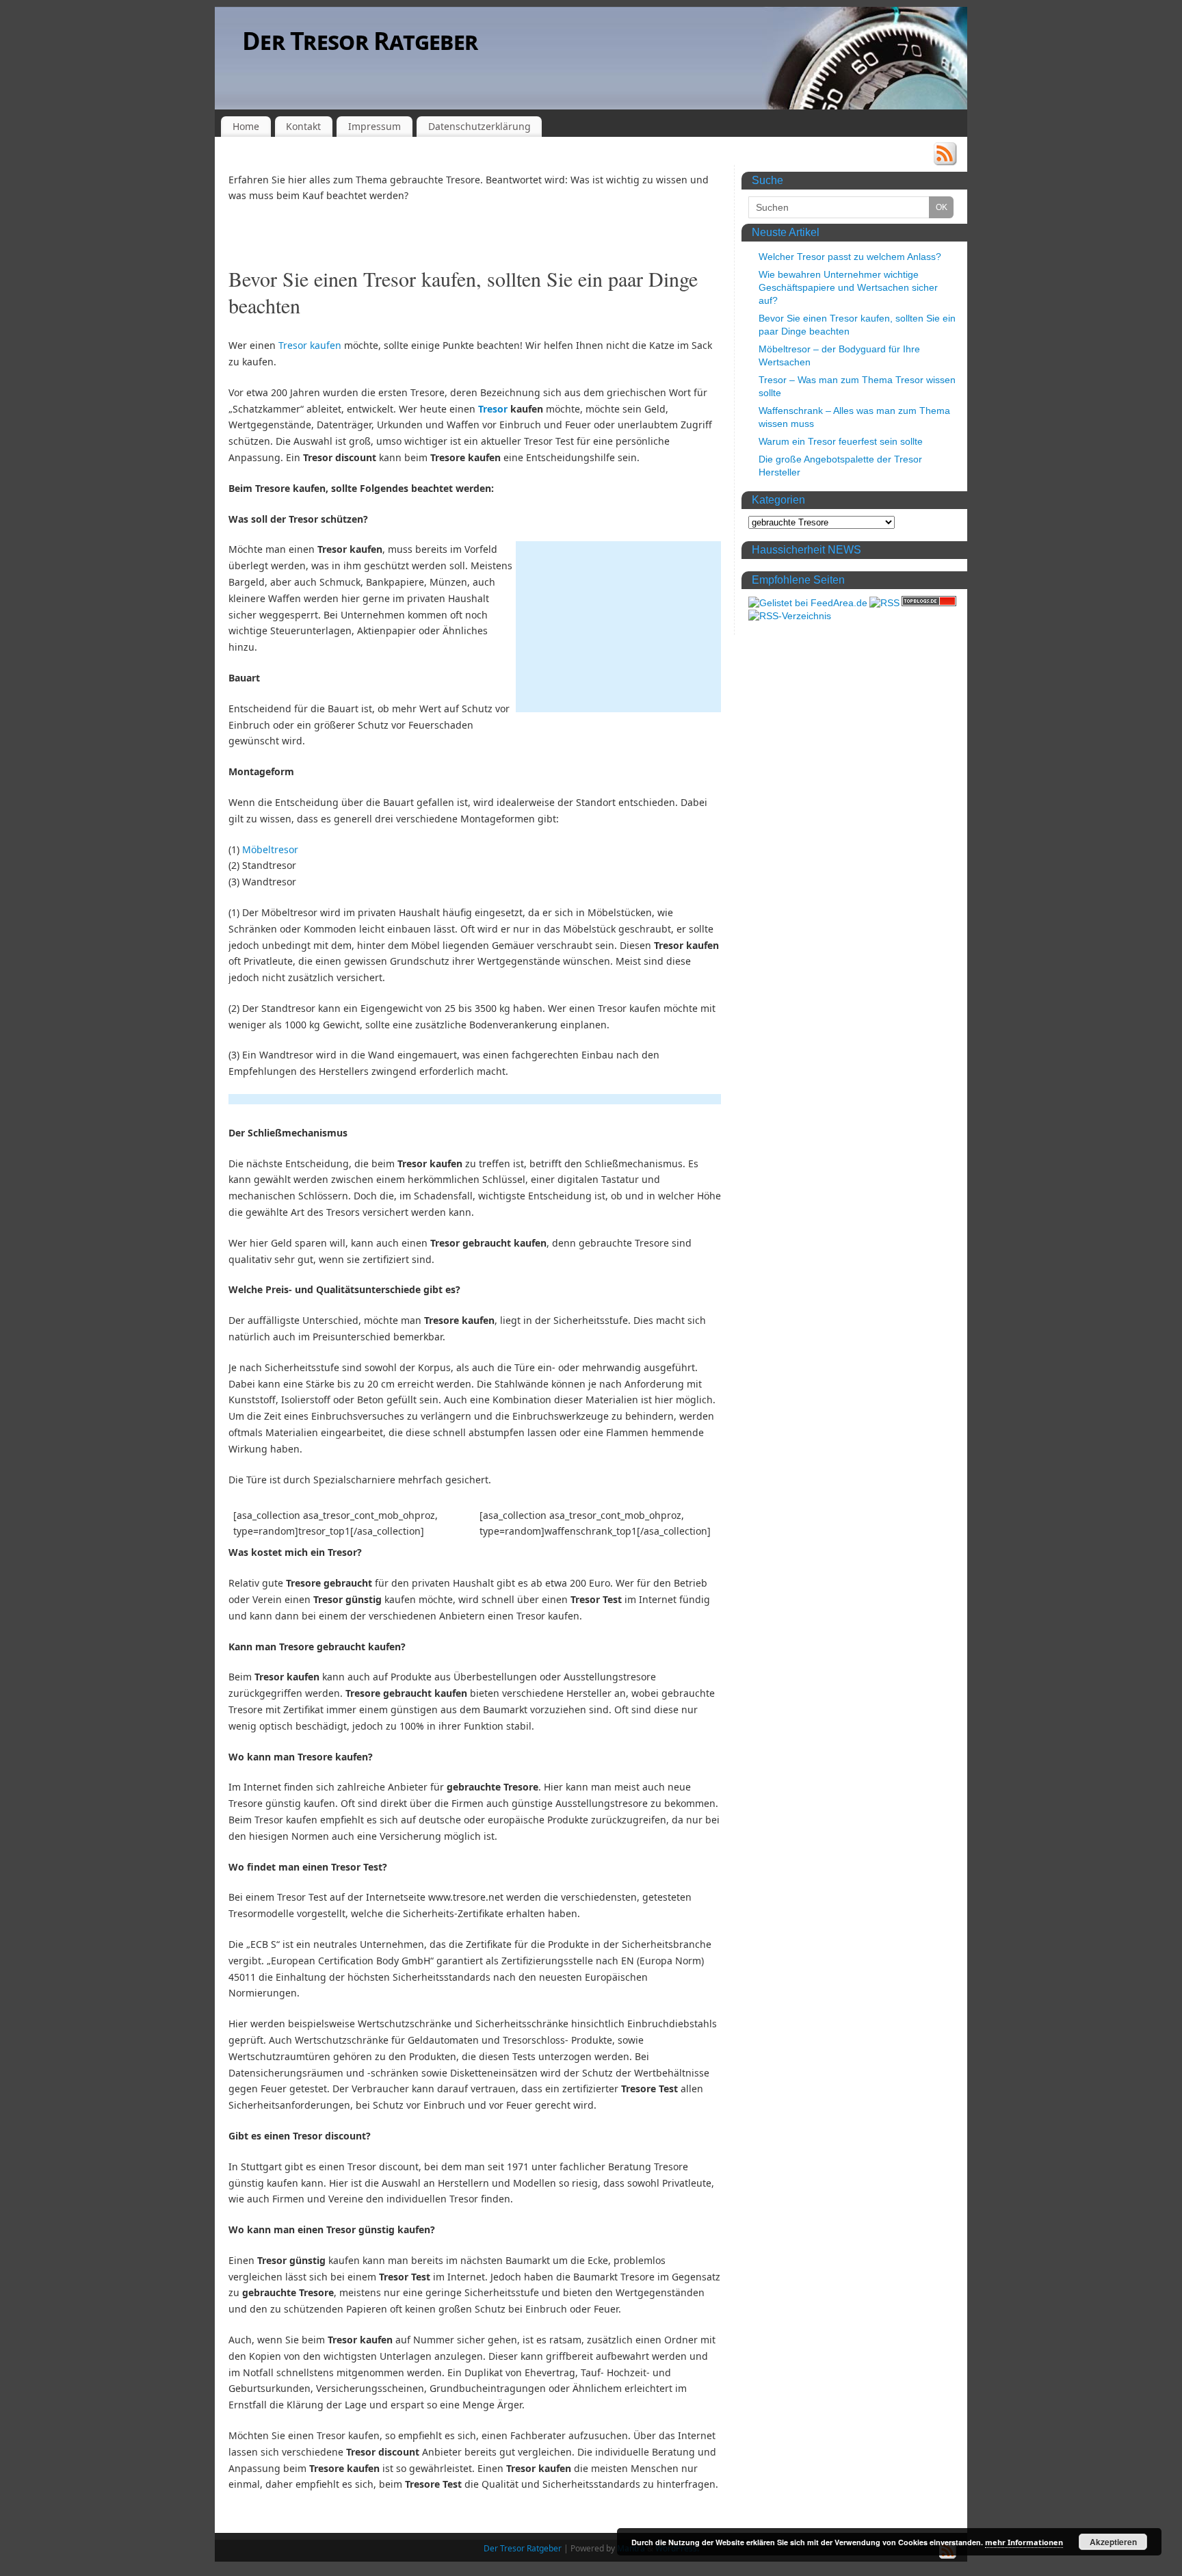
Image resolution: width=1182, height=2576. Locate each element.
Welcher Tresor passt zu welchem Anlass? (850, 257)
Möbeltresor (270, 849)
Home (246, 126)
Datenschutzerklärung (480, 126)
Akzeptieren (1113, 2542)
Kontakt (303, 126)
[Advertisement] (618, 627)
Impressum (375, 126)
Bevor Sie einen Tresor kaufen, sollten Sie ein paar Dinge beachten (463, 292)
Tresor (493, 409)
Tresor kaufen (310, 345)
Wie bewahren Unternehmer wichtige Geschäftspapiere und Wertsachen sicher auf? (848, 287)
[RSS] (945, 156)
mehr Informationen (1024, 2542)
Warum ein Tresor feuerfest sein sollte (841, 441)
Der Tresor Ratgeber (360, 41)
